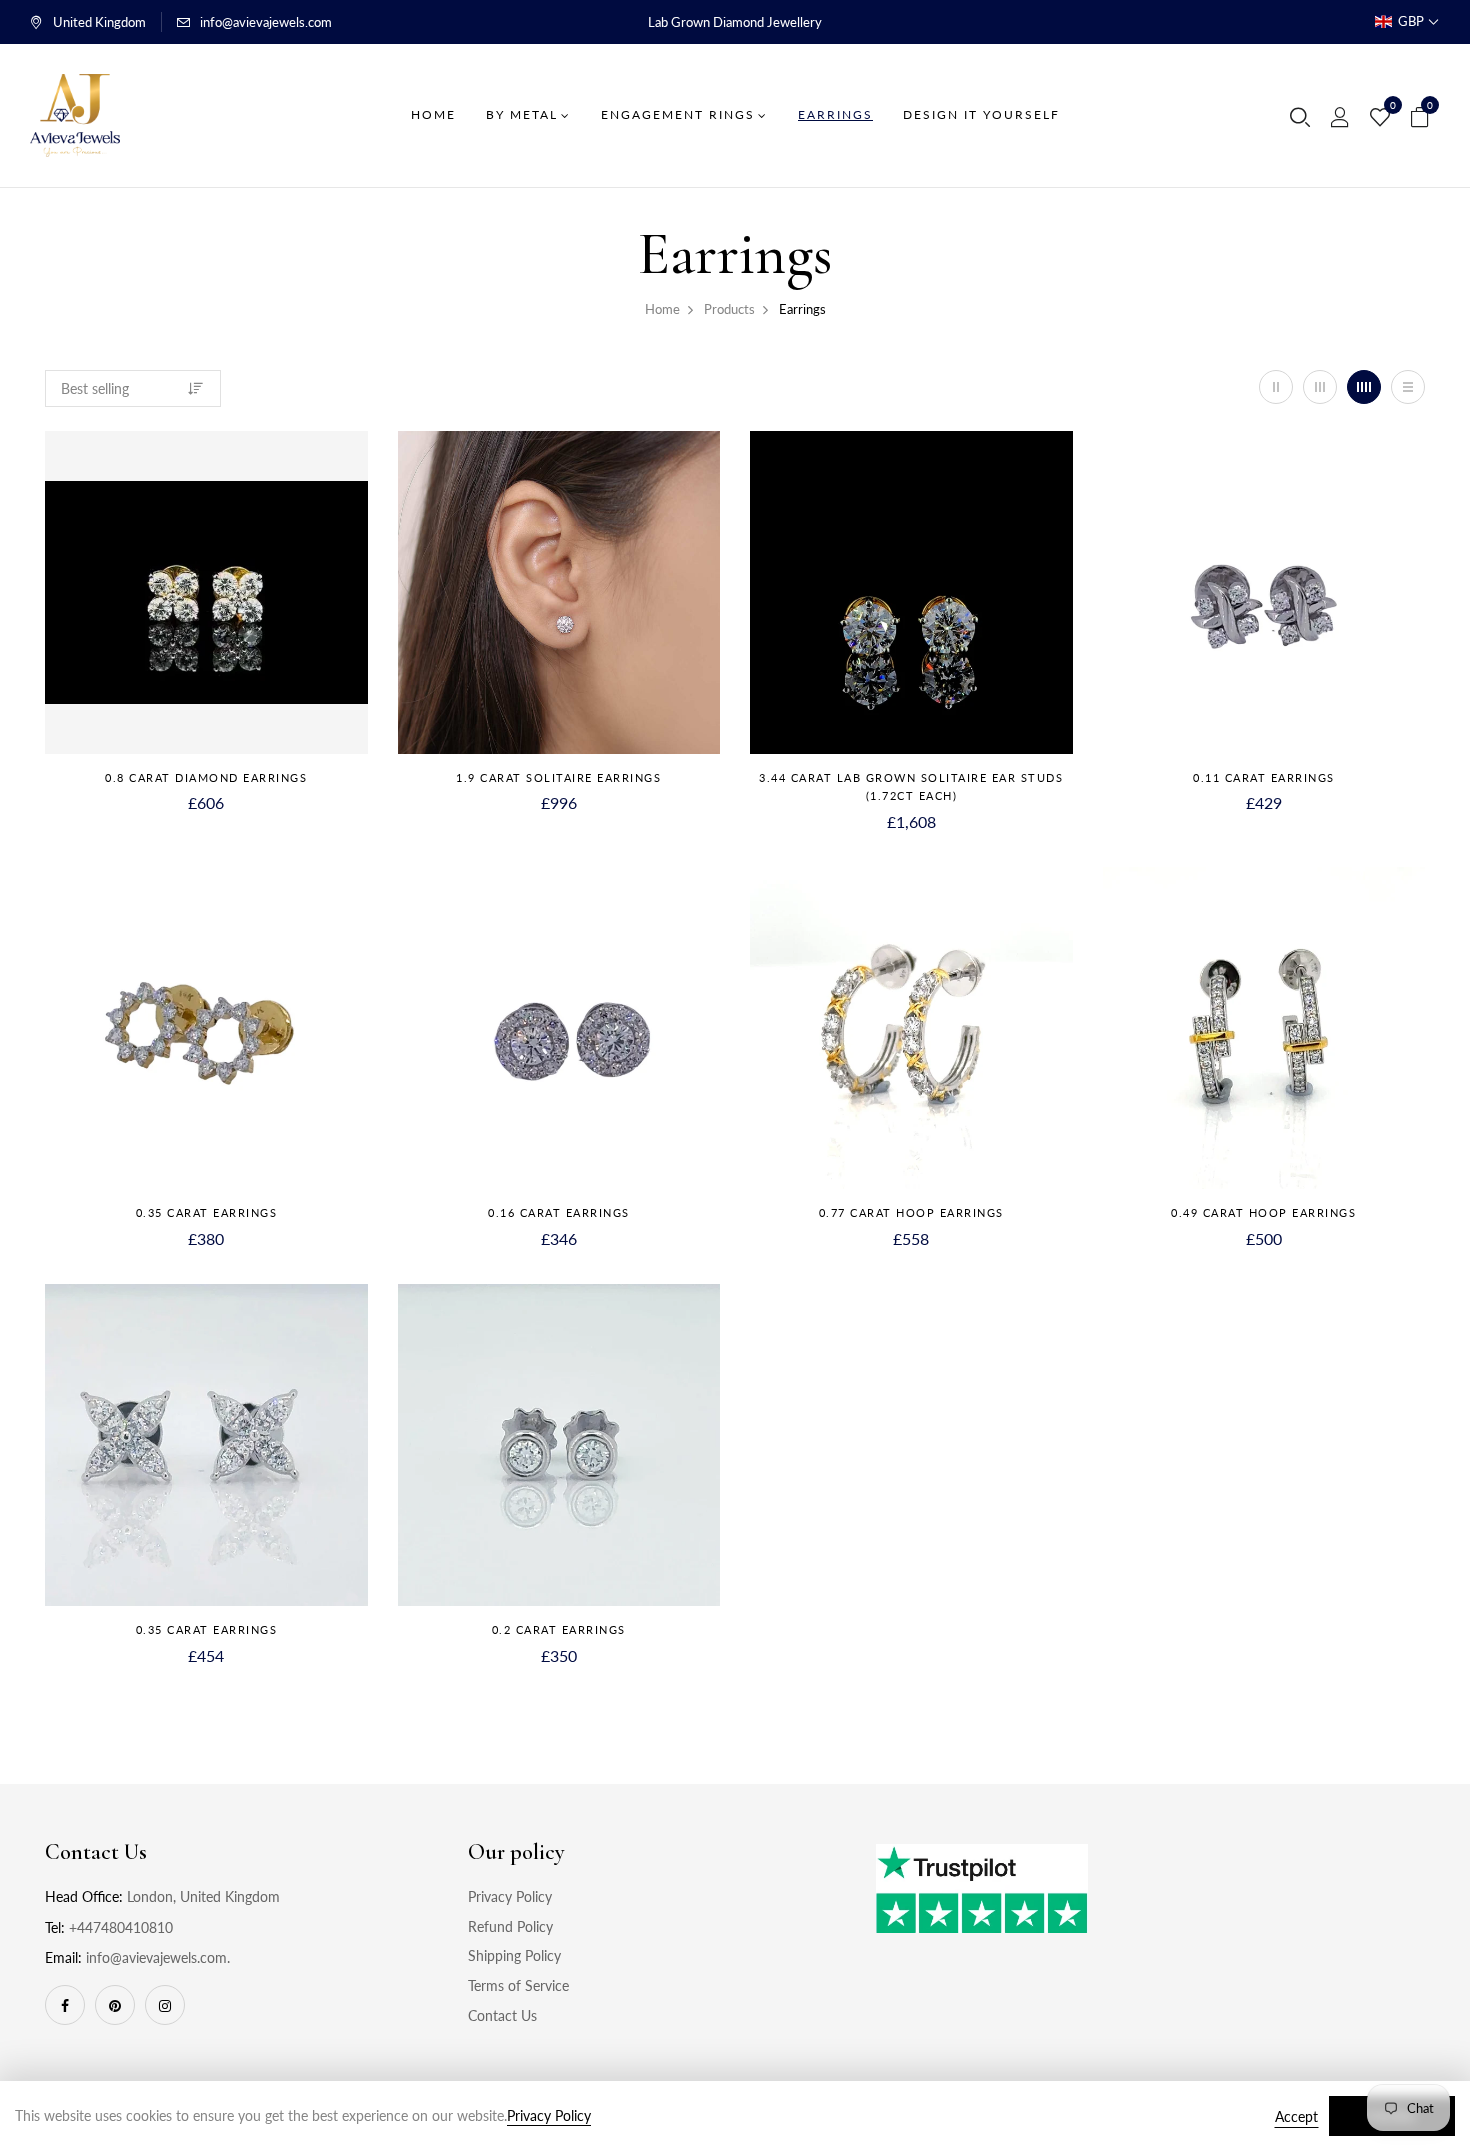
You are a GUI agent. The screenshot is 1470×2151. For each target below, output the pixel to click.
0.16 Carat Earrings (559, 1212)
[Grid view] (1276, 387)
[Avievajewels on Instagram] (165, 2005)
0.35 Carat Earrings (207, 1212)
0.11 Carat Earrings (1264, 777)
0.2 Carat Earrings (559, 1629)
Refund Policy (510, 1926)
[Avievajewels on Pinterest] (115, 2005)
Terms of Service (518, 1985)
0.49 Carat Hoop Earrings (1263, 1212)
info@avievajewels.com (266, 22)
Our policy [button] (516, 1852)
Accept (1296, 2116)
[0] (1380, 118)
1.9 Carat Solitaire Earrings (558, 777)
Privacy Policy (510, 1896)
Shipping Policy (514, 1955)
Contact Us (502, 2015)
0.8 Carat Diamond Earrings (206, 777)
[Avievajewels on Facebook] (65, 2005)
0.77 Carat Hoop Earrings (911, 1212)
